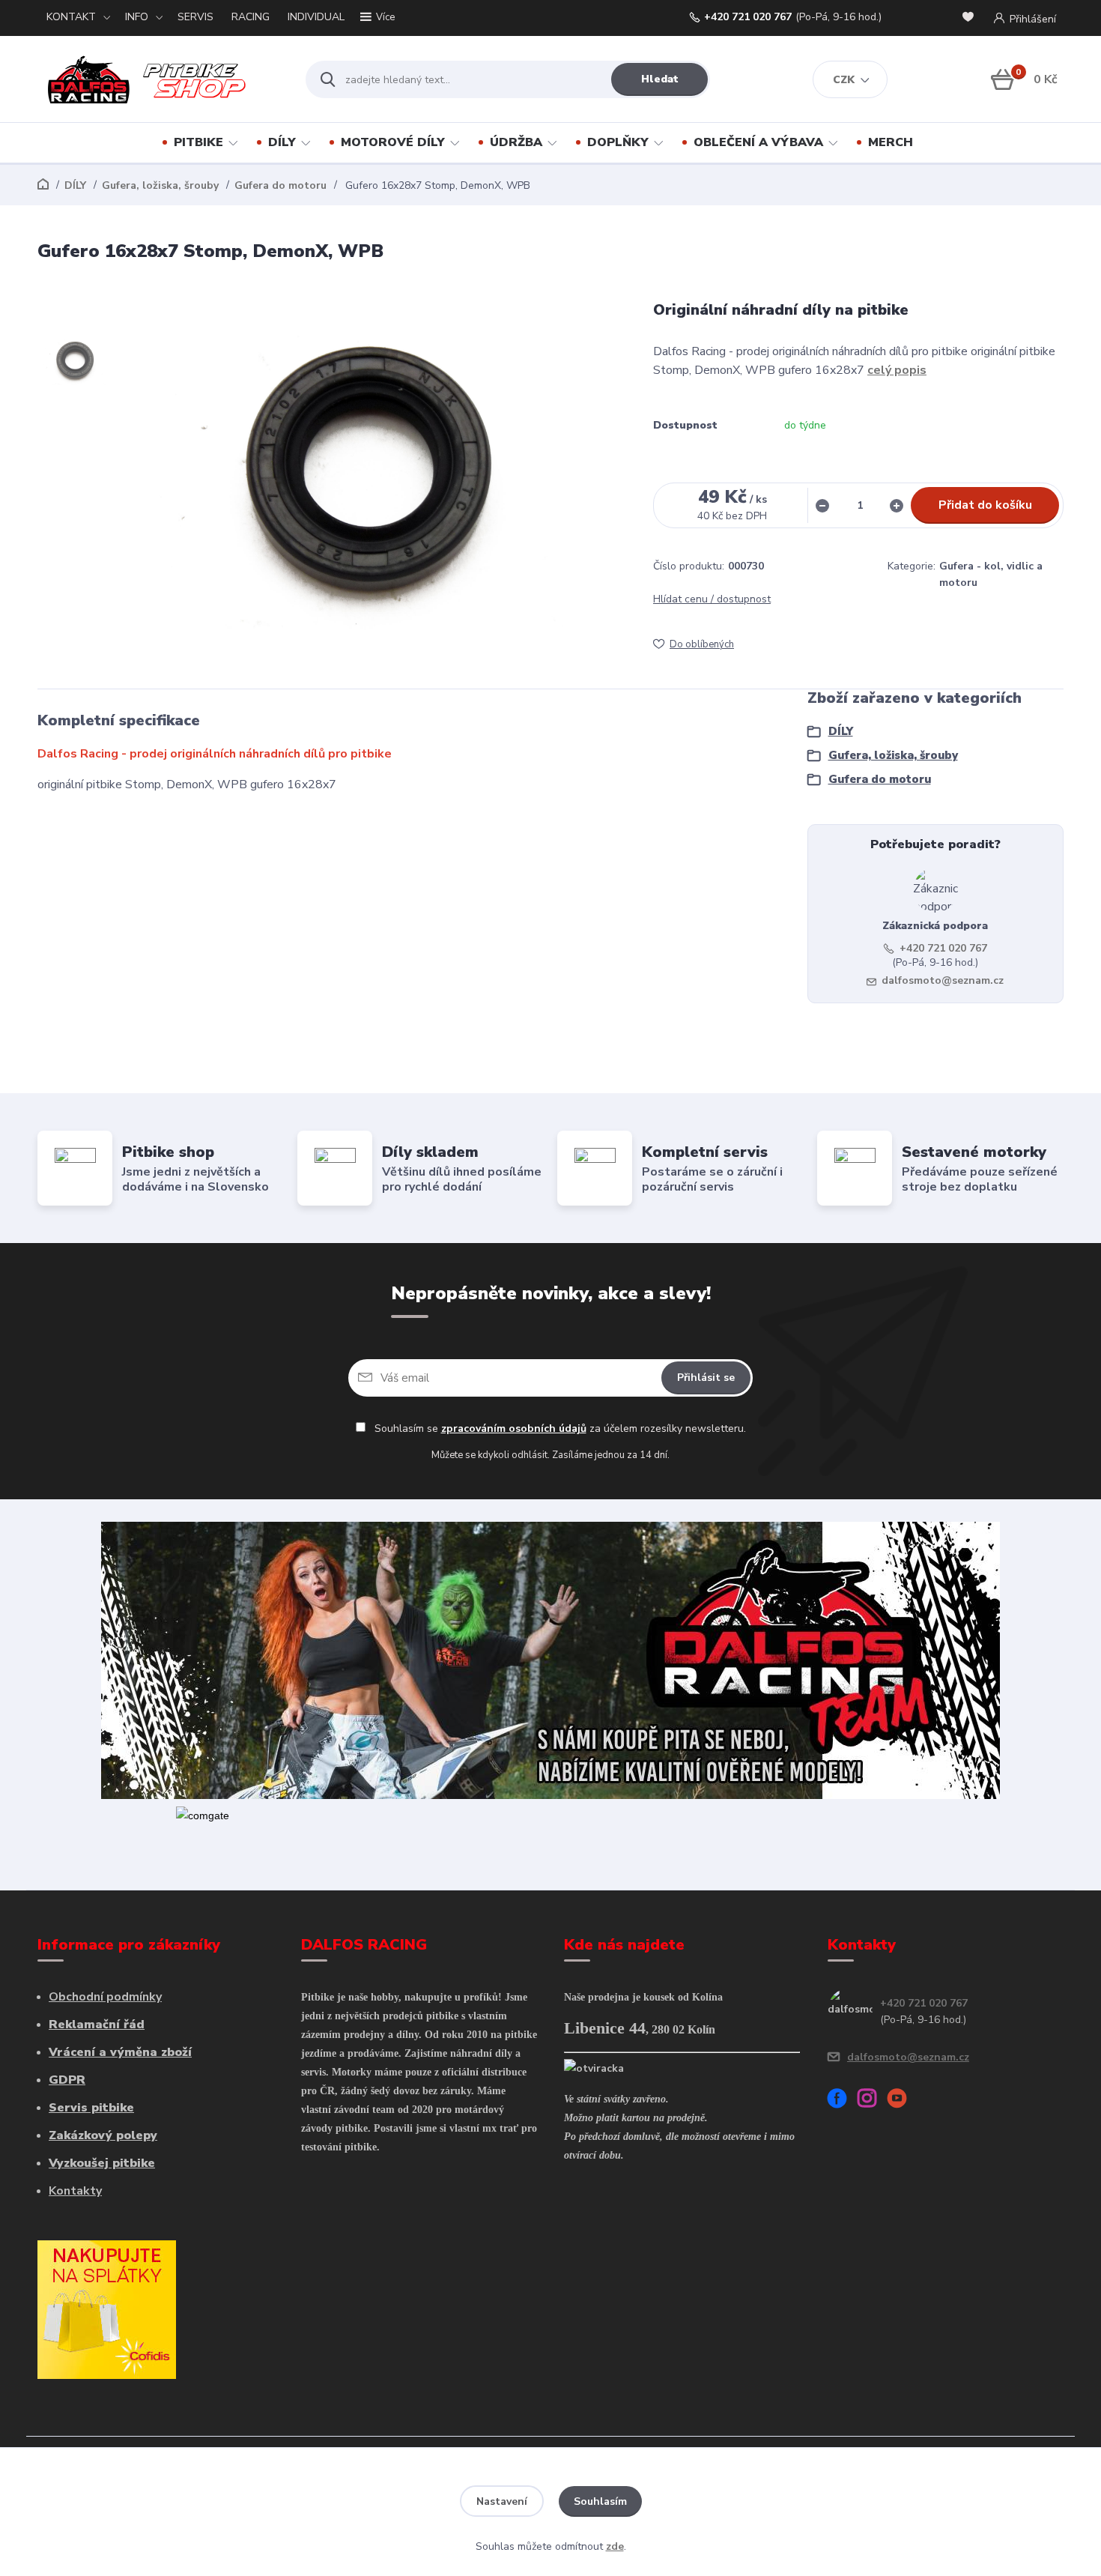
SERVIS (195, 17)
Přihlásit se (706, 1378)
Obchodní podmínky (105, 1997)
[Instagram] (873, 2101)
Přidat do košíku (985, 505)
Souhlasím (600, 2501)
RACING (251, 17)
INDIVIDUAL (316, 17)
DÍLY (282, 142)
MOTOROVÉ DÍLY (393, 142)
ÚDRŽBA (516, 142)
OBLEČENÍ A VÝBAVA (758, 142)
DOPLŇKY (618, 142)
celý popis (897, 370)
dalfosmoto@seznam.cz (943, 980)
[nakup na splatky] (107, 2309)
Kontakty (75, 2191)
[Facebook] (843, 2101)
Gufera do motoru (280, 185)
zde (615, 2546)
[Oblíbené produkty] (971, 18)
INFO (137, 17)
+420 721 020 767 (748, 17)
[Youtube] (903, 2101)
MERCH (891, 142)
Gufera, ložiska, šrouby (160, 185)
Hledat (660, 79)
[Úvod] (158, 79)
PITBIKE (198, 142)
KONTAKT (71, 17)
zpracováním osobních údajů (514, 1428)
